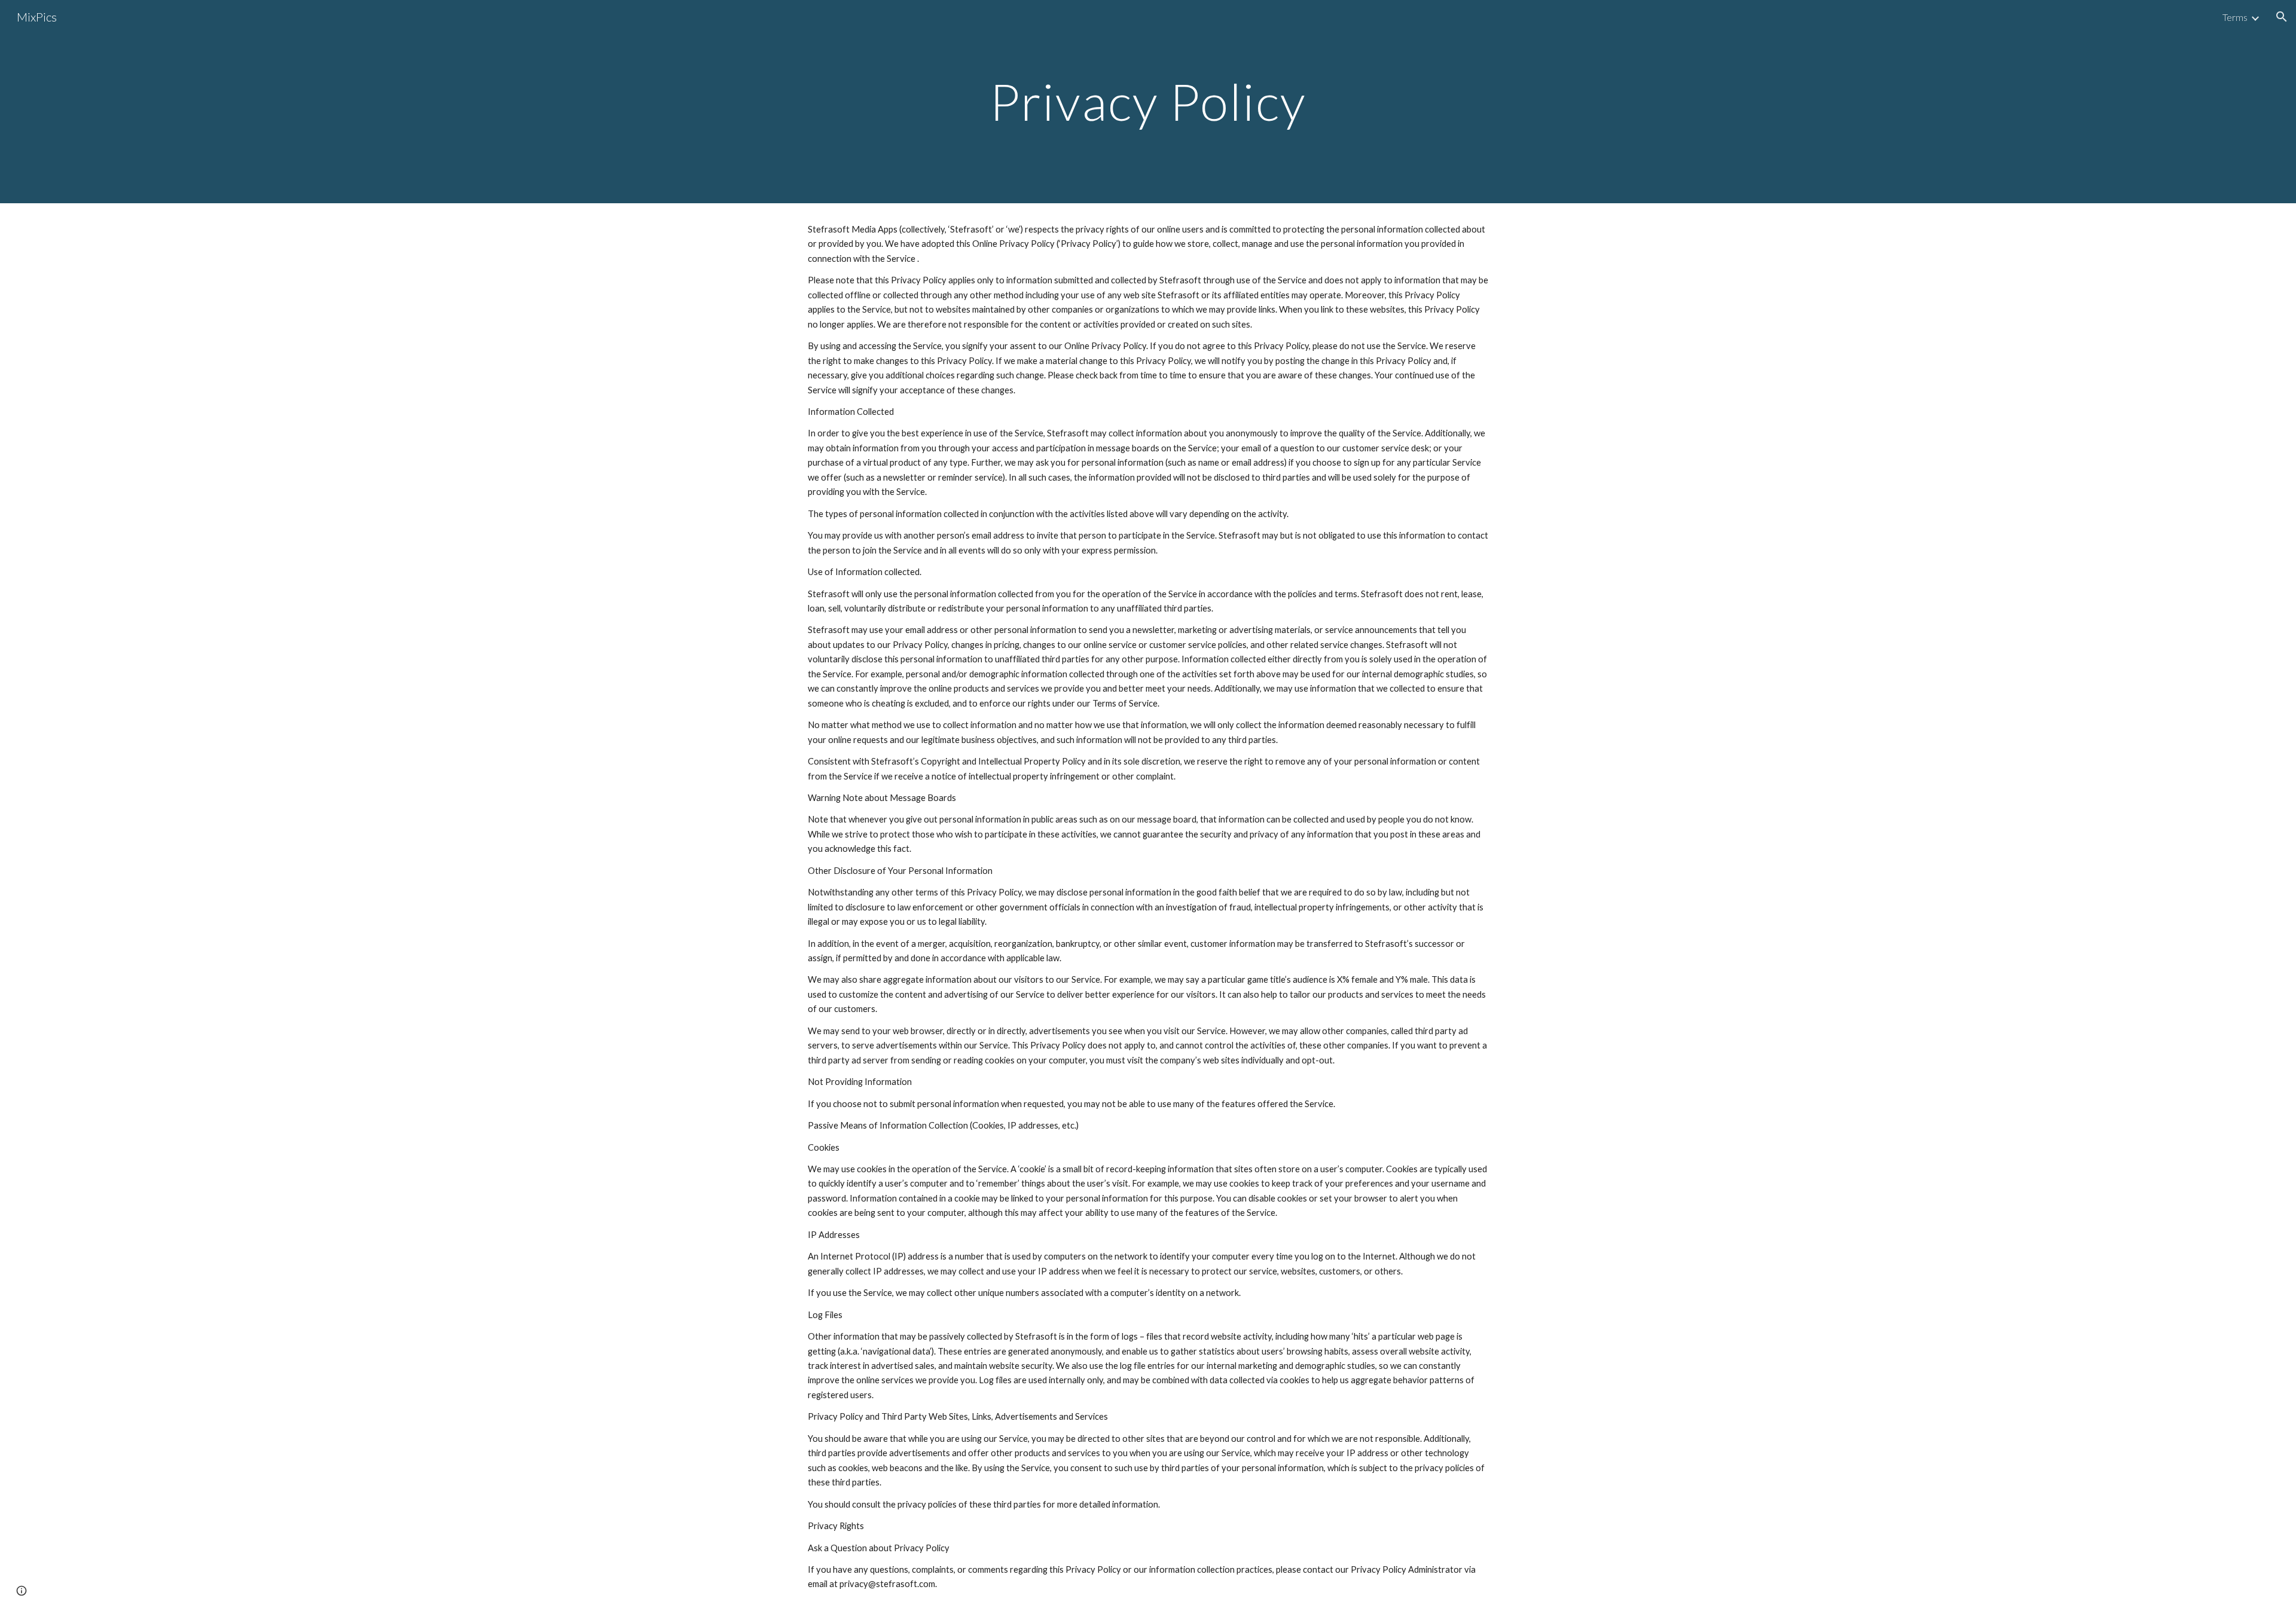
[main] (1148, 101)
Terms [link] (2235, 17)
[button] (2282, 17)
